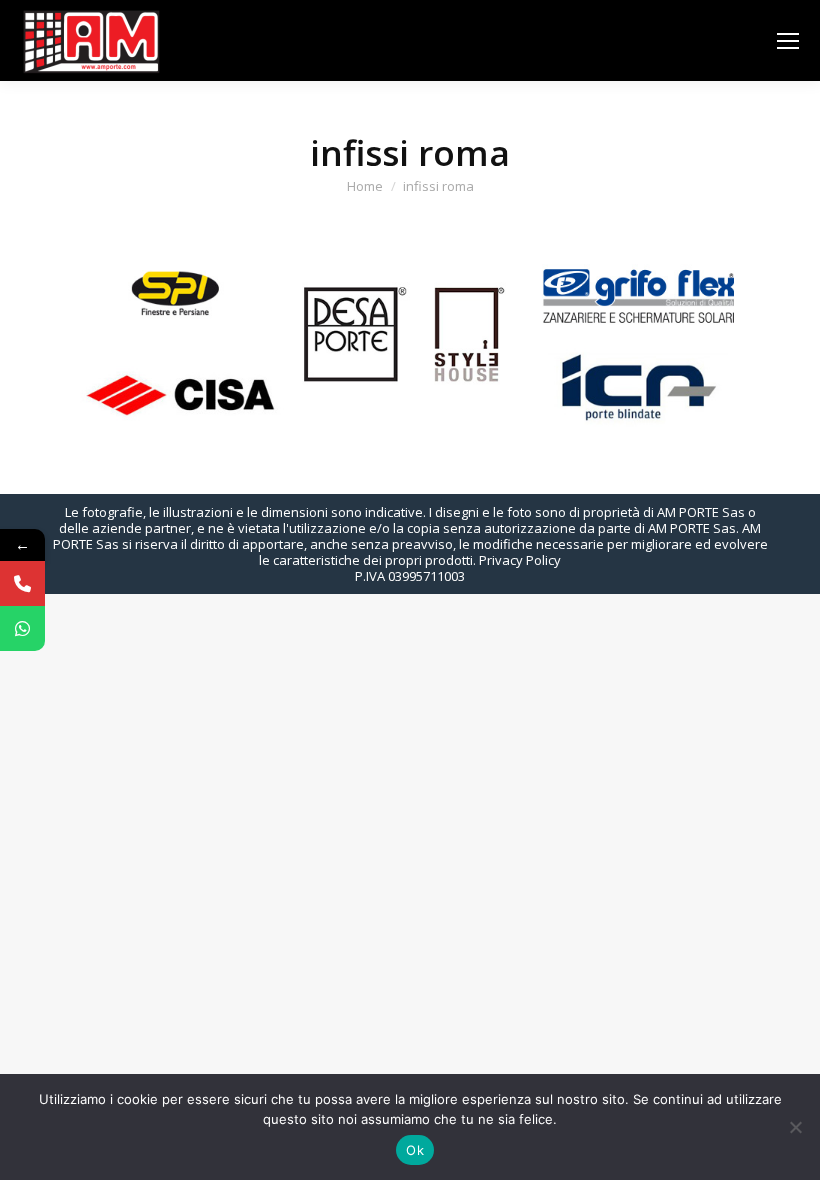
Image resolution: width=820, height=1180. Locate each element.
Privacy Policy (520, 560)
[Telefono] (22, 583)
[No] (795, 1127)
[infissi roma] (410, 340)
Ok (415, 1150)
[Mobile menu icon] (788, 41)
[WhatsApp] (22, 628)
